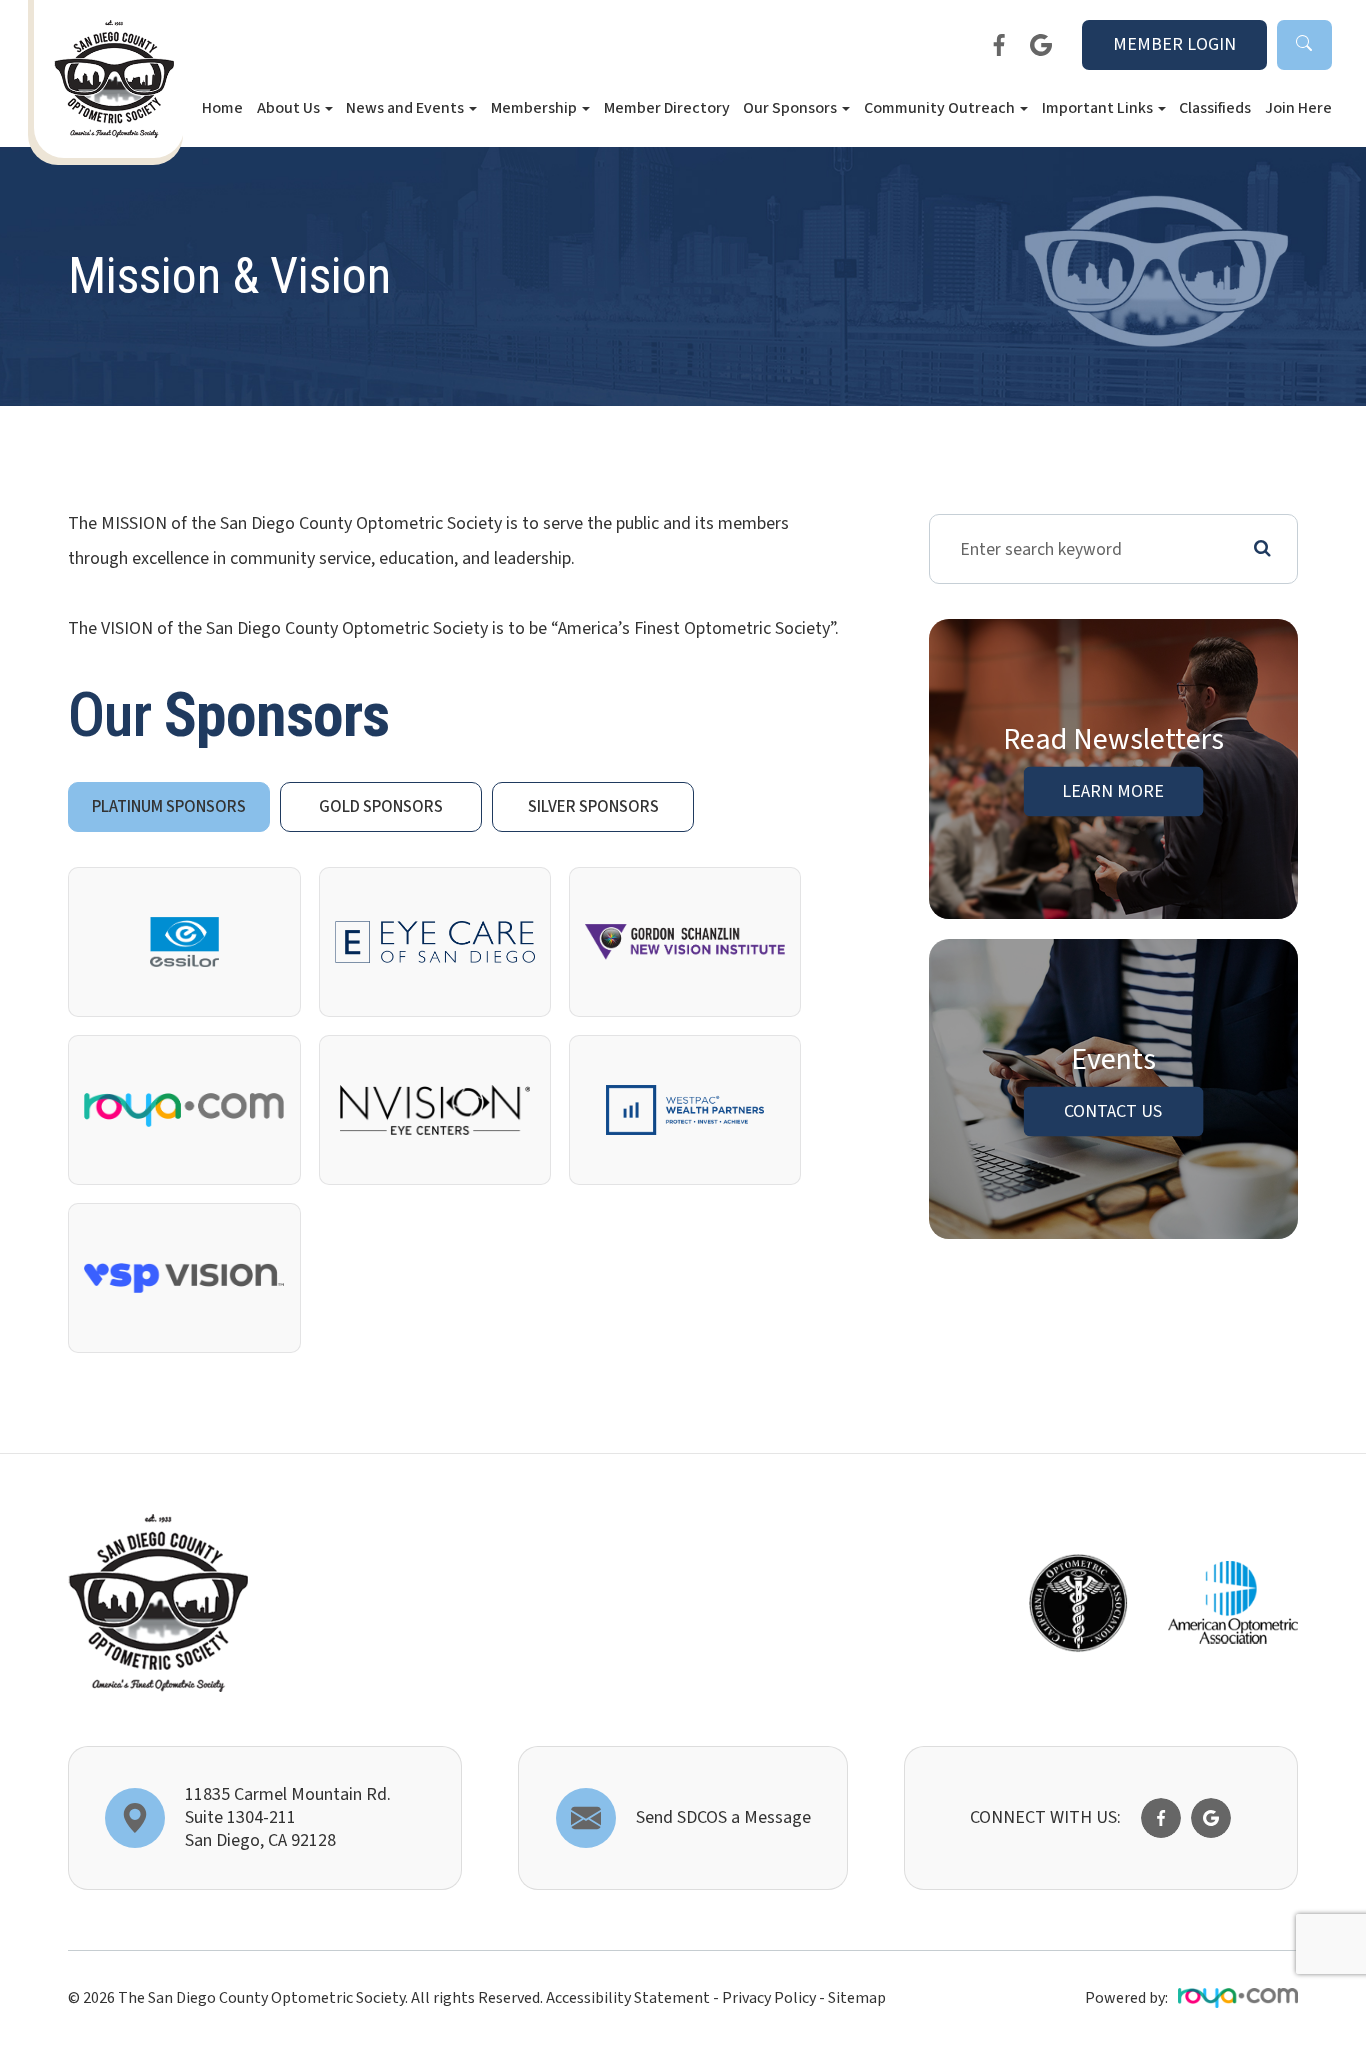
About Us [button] (288, 108)
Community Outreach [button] (939, 108)
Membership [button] (534, 108)
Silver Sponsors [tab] (593, 807)
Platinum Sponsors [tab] (169, 807)
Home (222, 108)
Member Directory (667, 108)
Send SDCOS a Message (723, 1817)
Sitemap (857, 1998)
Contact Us (1113, 1111)
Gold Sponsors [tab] (381, 807)
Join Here (1298, 108)
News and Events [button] (405, 108)
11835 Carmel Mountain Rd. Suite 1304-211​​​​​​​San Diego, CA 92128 (288, 1818)
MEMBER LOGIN (1174, 44)
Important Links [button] (1097, 108)
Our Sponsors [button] (790, 108)
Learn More (1113, 791)
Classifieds (1215, 108)
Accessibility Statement (628, 1998)
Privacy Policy (769, 1998)
